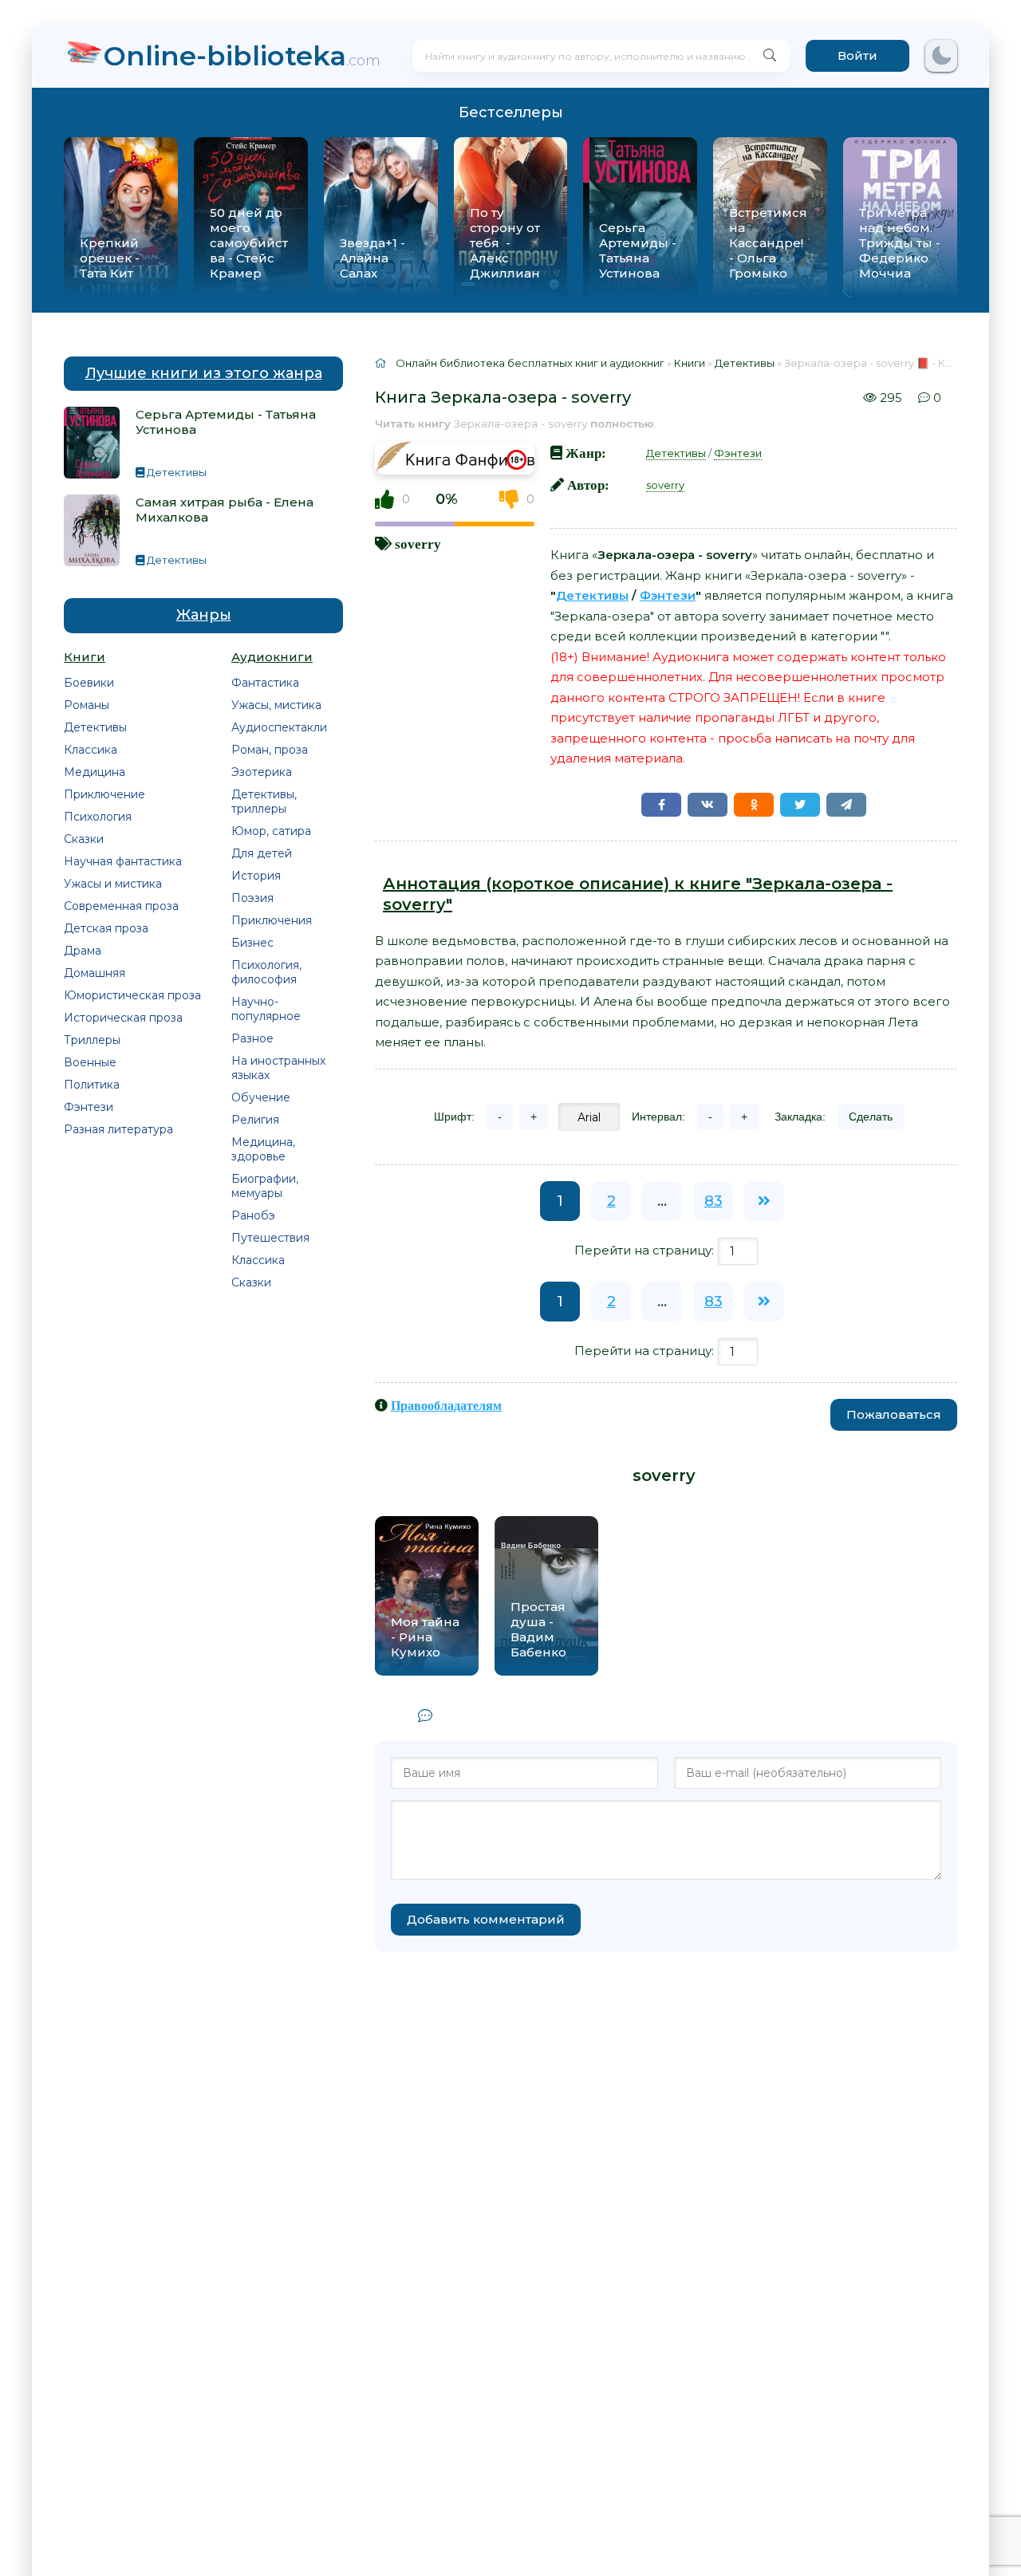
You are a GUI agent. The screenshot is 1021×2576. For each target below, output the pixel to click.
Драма (83, 951)
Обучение (261, 1097)
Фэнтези (89, 1107)
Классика (91, 750)
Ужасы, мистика (276, 705)
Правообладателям (446, 1405)
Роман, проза (270, 750)
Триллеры (92, 1040)
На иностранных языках (278, 1068)
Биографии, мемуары (265, 1186)
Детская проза (106, 928)
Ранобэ (253, 1215)
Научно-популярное (266, 1009)
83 (714, 1201)
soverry (418, 544)
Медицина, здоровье (263, 1149)
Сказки (84, 839)
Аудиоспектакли (279, 727)
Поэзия (252, 898)
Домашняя (95, 973)
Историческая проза (123, 1018)
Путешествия (270, 1238)
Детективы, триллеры (264, 802)
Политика (92, 1085)
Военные (90, 1062)
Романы (87, 705)
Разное (252, 1038)
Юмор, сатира (271, 831)
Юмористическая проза (132, 995)
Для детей (262, 853)
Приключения (272, 920)
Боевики (89, 683)
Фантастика (265, 683)
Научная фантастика (123, 861)
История (256, 876)
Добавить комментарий (486, 1919)
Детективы (95, 727)
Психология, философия (266, 972)
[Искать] (770, 56)
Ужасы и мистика (113, 884)
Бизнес (252, 943)
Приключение (104, 794)
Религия (255, 1120)
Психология (98, 817)
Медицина (95, 772)
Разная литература (118, 1129)
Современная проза (121, 906)
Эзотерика (262, 772)
